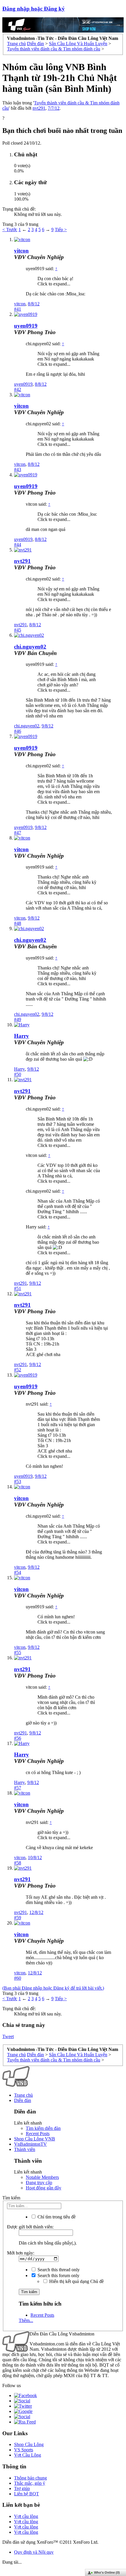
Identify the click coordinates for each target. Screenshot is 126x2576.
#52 (18, 1370)
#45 (18, 630)
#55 (18, 1652)
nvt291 (39, 108)
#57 (18, 1788)
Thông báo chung (30, 2478)
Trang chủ (23, 2095)
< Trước (10, 230)
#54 (18, 1572)
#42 (18, 389)
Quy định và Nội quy (34, 2552)
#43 (18, 469)
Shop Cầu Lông (29, 2444)
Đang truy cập (39, 2183)
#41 (18, 309)
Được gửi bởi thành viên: (30, 2227)
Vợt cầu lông (26, 2516)
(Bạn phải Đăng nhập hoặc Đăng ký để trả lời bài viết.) (53, 1988)
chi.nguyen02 (30, 647)
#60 (18, 1978)
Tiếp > (61, 230)
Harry (22, 1036)
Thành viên (25, 2149)
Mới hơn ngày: (21, 2253)
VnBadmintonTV (30, 2144)
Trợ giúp (22, 2488)
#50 (18, 1074)
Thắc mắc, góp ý (30, 2483)
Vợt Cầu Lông (28, 2455)
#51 (18, 1288)
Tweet (8, 2036)
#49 (18, 1019)
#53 (18, 1481)
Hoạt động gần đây (44, 2188)
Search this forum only (58, 2275)
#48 (18, 923)
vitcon (21, 251)
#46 (18, 731)
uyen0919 (26, 326)
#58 (18, 1863)
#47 (18, 833)
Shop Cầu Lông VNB (35, 2139)
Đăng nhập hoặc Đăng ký (34, 9)
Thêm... (26, 2320)
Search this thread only (58, 2270)
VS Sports (24, 2450)
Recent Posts (38, 2134)
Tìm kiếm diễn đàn (43, 2128)
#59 (18, 1918)
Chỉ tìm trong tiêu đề (56, 2217)
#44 (18, 545)
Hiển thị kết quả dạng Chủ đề (76, 2281)
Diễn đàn (23, 2100)
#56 (18, 1738)
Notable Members (42, 2177)
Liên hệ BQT (27, 2494)
